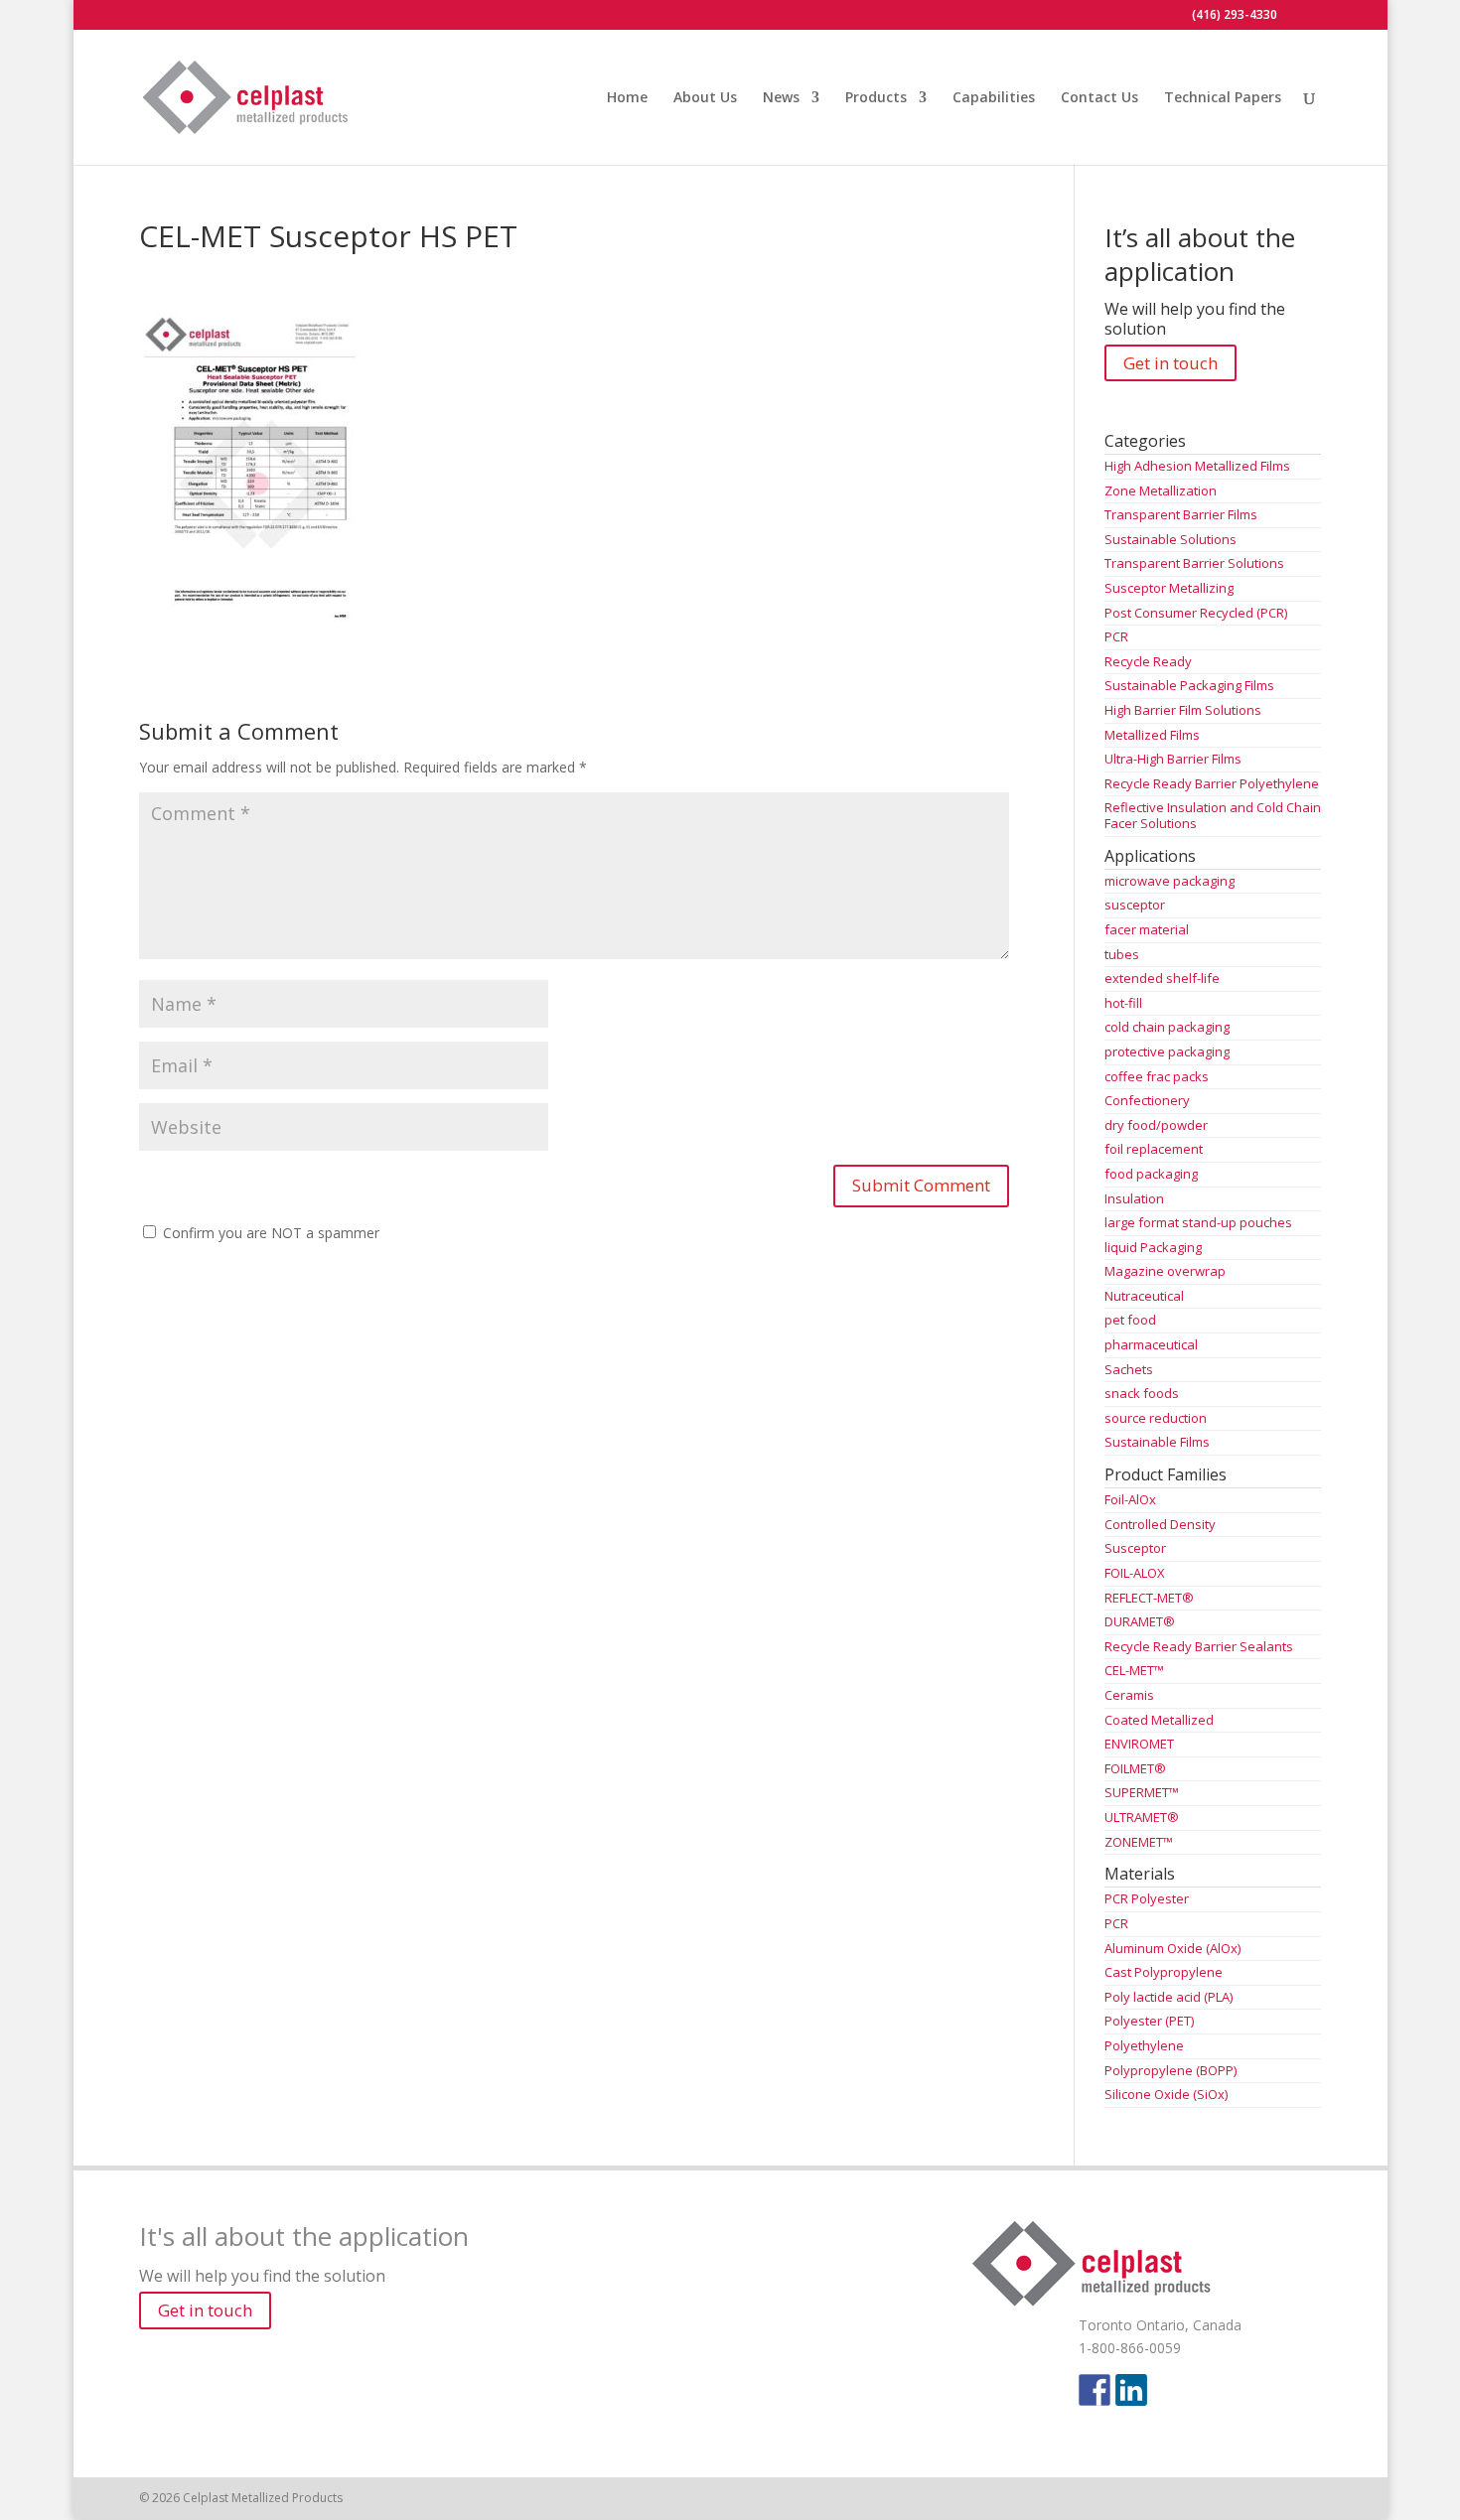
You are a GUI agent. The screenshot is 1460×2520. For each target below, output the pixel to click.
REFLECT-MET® (1149, 1598)
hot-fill (1123, 1003)
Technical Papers (1223, 98)
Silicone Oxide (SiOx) (1166, 2094)
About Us (705, 98)
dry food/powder (1156, 1125)
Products (876, 98)
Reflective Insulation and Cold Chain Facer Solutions (1213, 815)
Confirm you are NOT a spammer (269, 1233)
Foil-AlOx (1130, 1499)
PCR (1116, 636)
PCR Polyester (1147, 1898)
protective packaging (1167, 1051)
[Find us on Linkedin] (1131, 2390)
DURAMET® (1140, 1621)
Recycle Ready (1148, 661)
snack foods (1142, 1393)
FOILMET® (1135, 1768)
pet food (1130, 1320)
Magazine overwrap (1165, 1271)
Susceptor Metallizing (1169, 588)
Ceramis (1129, 1695)
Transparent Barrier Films (1181, 514)
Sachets (1129, 1369)
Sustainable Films (1157, 1442)
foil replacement (1154, 1149)
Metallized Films (1152, 735)
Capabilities (994, 98)
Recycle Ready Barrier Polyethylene (1212, 783)
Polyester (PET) (1149, 2021)
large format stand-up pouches (1198, 1222)
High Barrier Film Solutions (1183, 710)
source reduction (1156, 1418)
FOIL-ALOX (1135, 1573)
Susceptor (1135, 1548)
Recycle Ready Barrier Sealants (1199, 1646)
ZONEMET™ (1139, 1842)
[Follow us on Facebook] (1095, 2390)
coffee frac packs (1157, 1076)
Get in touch (1170, 363)
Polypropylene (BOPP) (1170, 2070)
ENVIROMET (1139, 1744)
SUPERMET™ (1142, 1792)
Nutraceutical (1144, 1296)
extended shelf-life (1162, 978)
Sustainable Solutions (1170, 539)
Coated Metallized (1159, 1720)
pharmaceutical (1151, 1344)
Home (627, 98)
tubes (1122, 954)
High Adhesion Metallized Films (1197, 466)
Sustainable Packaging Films (1189, 685)
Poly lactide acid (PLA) (1168, 1997)
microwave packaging (1169, 881)
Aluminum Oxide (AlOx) (1172, 1948)
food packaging (1151, 1174)
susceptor (1135, 905)
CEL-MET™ (1134, 1670)
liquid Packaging (1153, 1247)
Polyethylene (1144, 2045)
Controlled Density (1160, 1524)
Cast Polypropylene (1164, 1972)
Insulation (1134, 1198)
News (781, 98)
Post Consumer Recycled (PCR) (1196, 613)
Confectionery (1147, 1100)
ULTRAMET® (1142, 1817)
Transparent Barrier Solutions (1194, 563)
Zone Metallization (1161, 490)
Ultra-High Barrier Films (1173, 759)
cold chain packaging (1167, 1027)
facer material (1147, 929)
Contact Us (1099, 98)
